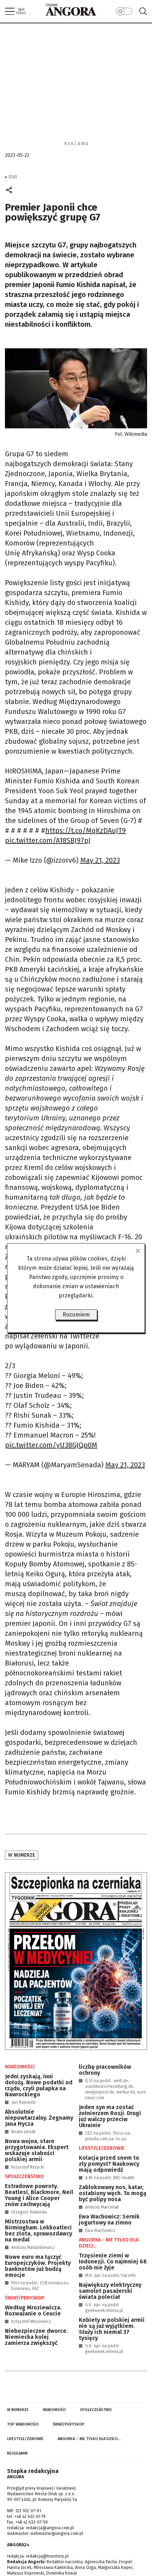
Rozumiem (76, 1315)
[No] (138, 1251)
